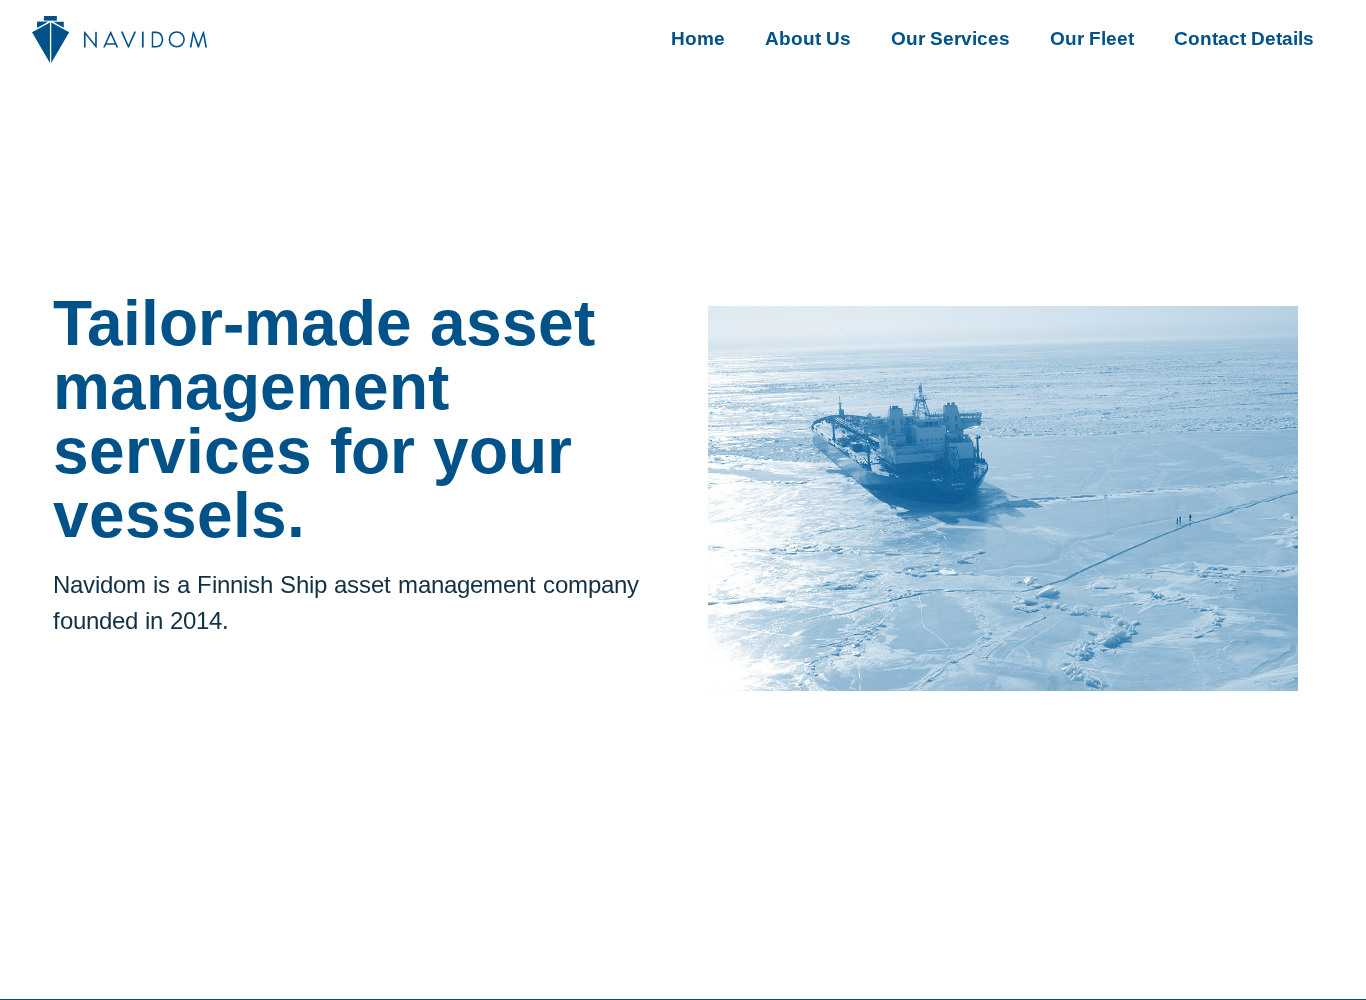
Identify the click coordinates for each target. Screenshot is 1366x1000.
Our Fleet (1092, 38)
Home (698, 38)
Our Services (950, 38)
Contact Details (1244, 38)
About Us (808, 38)
